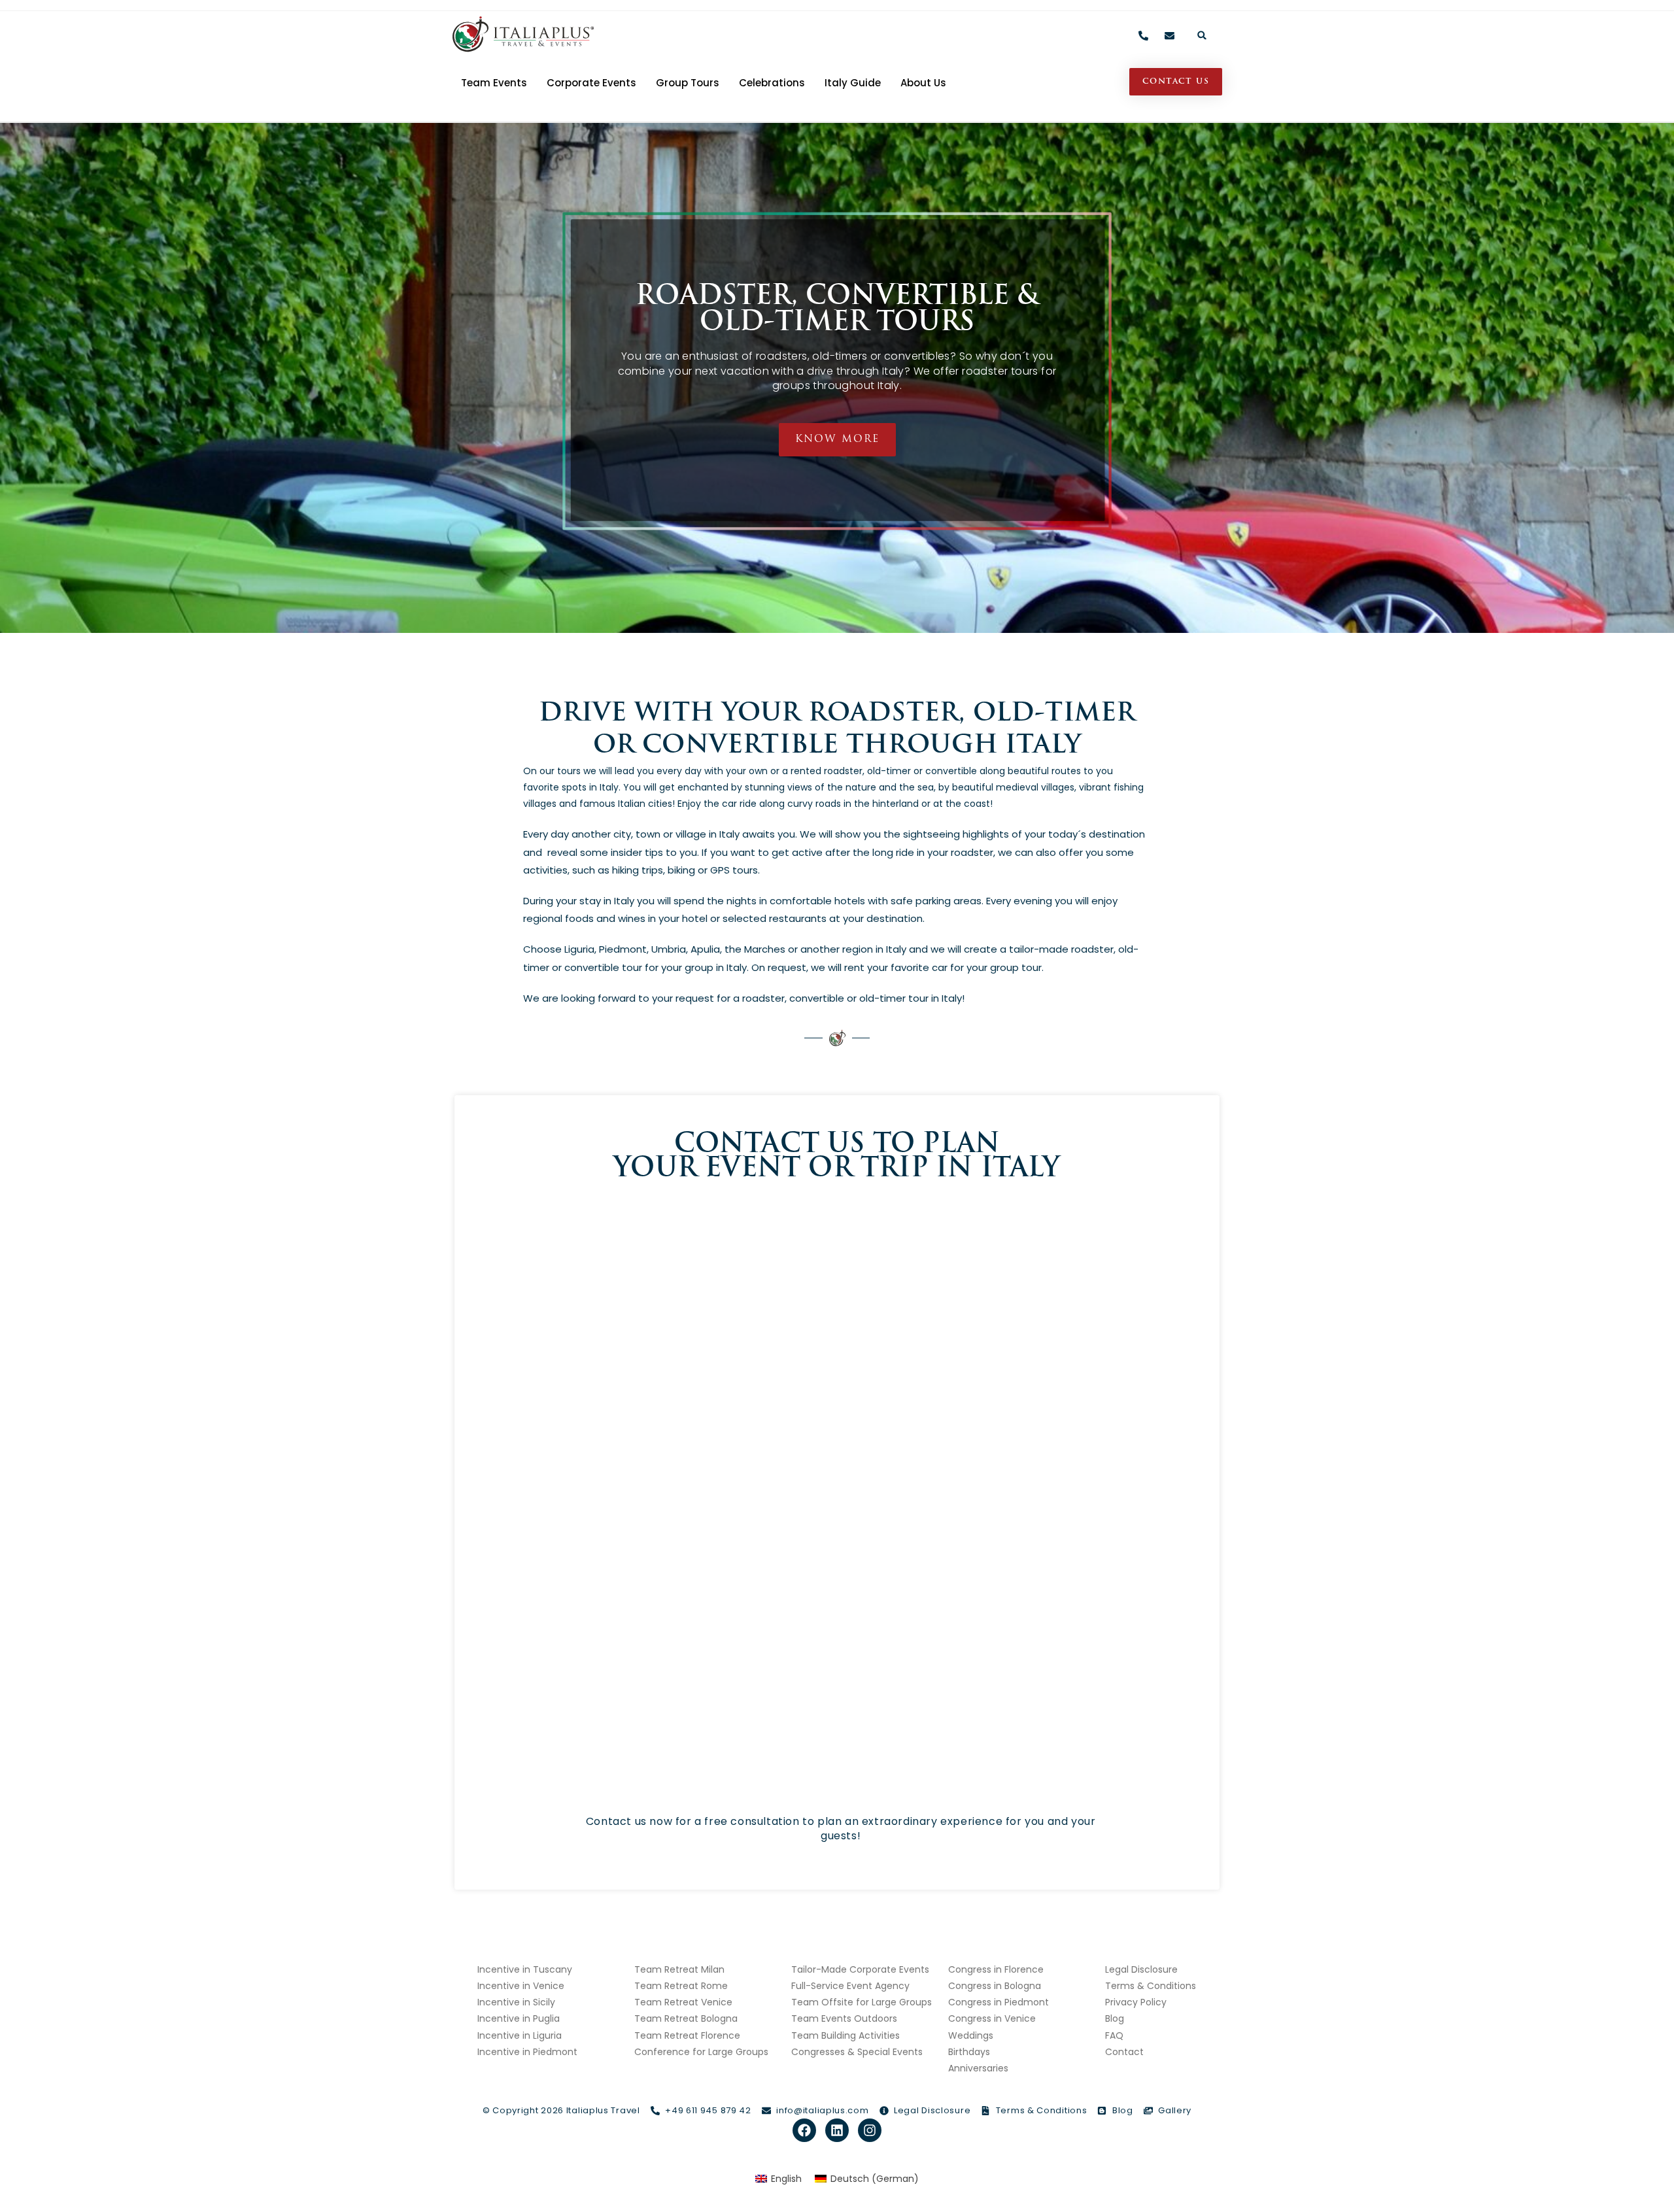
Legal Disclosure (1141, 1969)
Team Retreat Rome (681, 1986)
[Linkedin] (837, 2130)
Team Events (494, 83)
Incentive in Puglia (519, 2018)
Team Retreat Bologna (686, 2018)
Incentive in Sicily (516, 2002)
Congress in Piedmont (999, 2002)
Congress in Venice (992, 2018)
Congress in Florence (996, 1969)
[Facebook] (804, 2130)
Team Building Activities (846, 2035)
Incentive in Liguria (520, 2035)
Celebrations (772, 83)
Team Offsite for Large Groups (862, 2002)
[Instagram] (870, 2130)
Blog (1115, 2018)
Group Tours (688, 83)
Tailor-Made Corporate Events (860, 1969)
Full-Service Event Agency (850, 1986)
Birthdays (969, 2052)
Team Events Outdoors (844, 2018)
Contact (1124, 2052)
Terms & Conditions (1151, 1986)
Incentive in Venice (521, 1986)
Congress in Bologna (995, 1986)
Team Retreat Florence (687, 2035)
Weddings (971, 2035)
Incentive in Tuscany (525, 1969)
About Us (923, 83)
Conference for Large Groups (701, 2052)
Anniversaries (978, 2068)
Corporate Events (591, 83)
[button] (1202, 35)
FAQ (1114, 2035)
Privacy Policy (1136, 2002)
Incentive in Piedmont (527, 2052)
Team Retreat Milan (679, 1969)
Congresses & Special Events (857, 2052)
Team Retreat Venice (683, 2002)
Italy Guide (853, 83)
